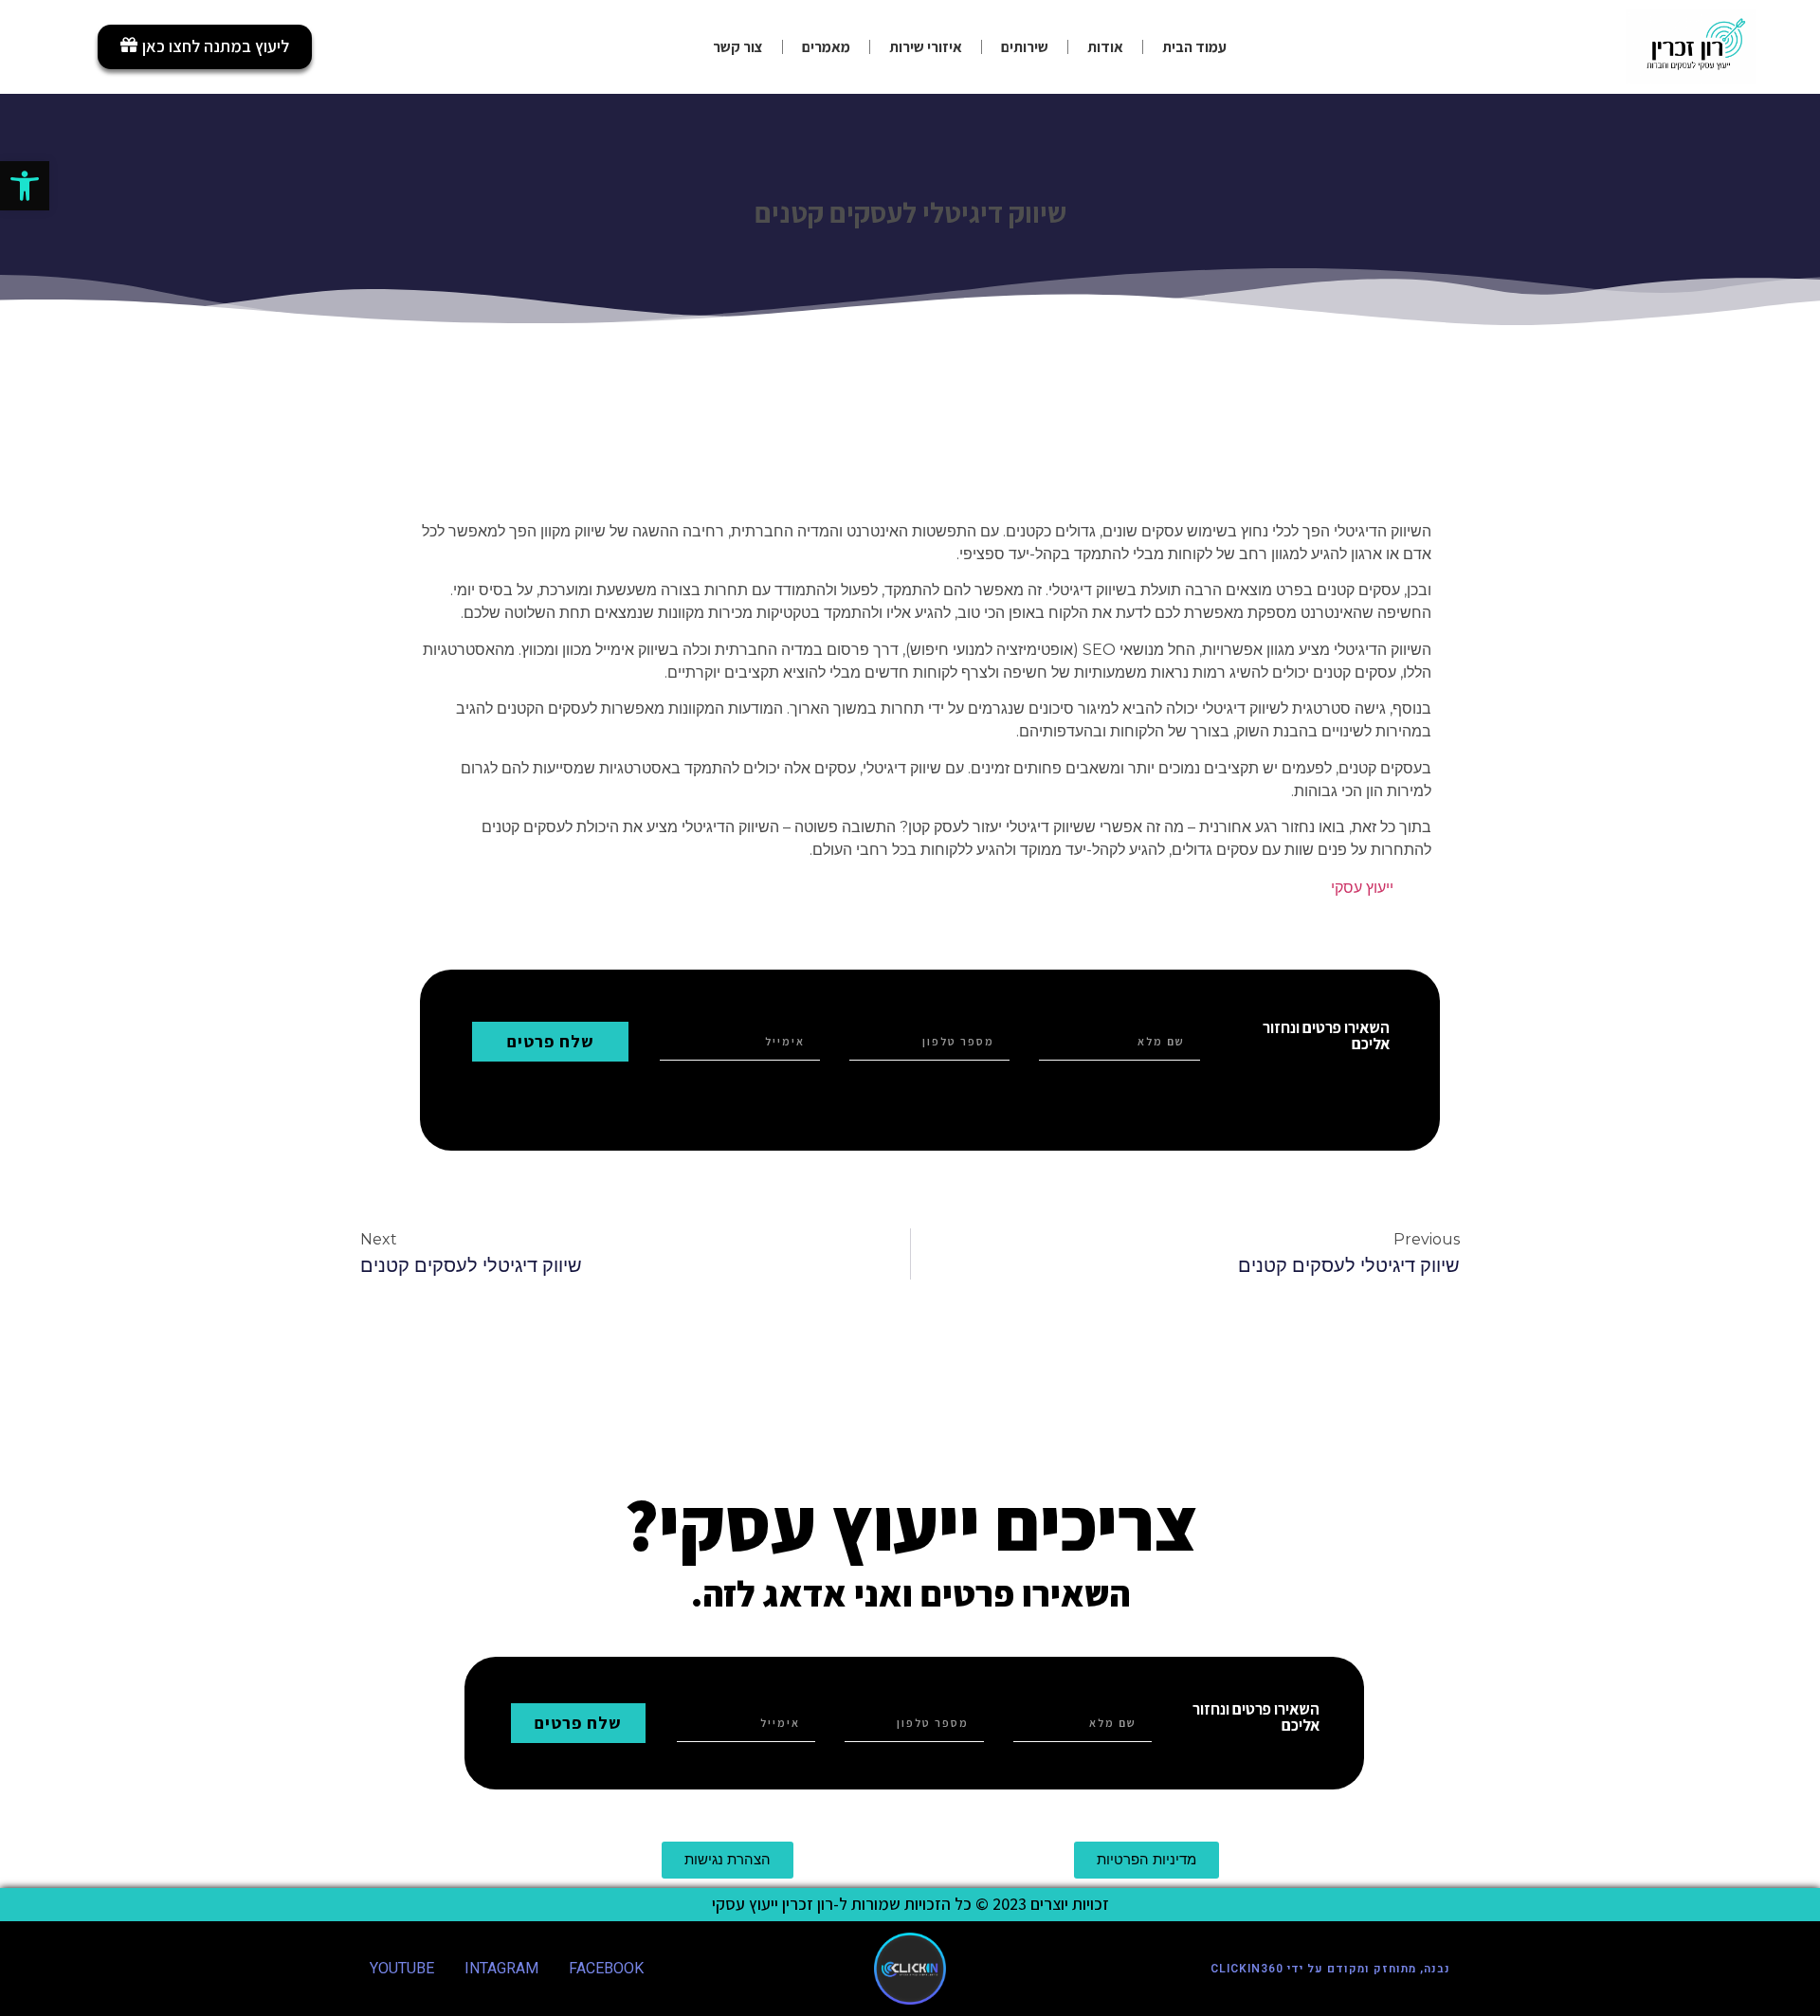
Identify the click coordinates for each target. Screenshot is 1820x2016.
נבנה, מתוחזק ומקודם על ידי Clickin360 (1330, 1969)
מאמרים (826, 47)
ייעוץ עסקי (1362, 888)
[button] (25, 186)
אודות (1105, 47)
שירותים (1025, 47)
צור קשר (738, 47)
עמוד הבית (1194, 47)
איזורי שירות (926, 47)
